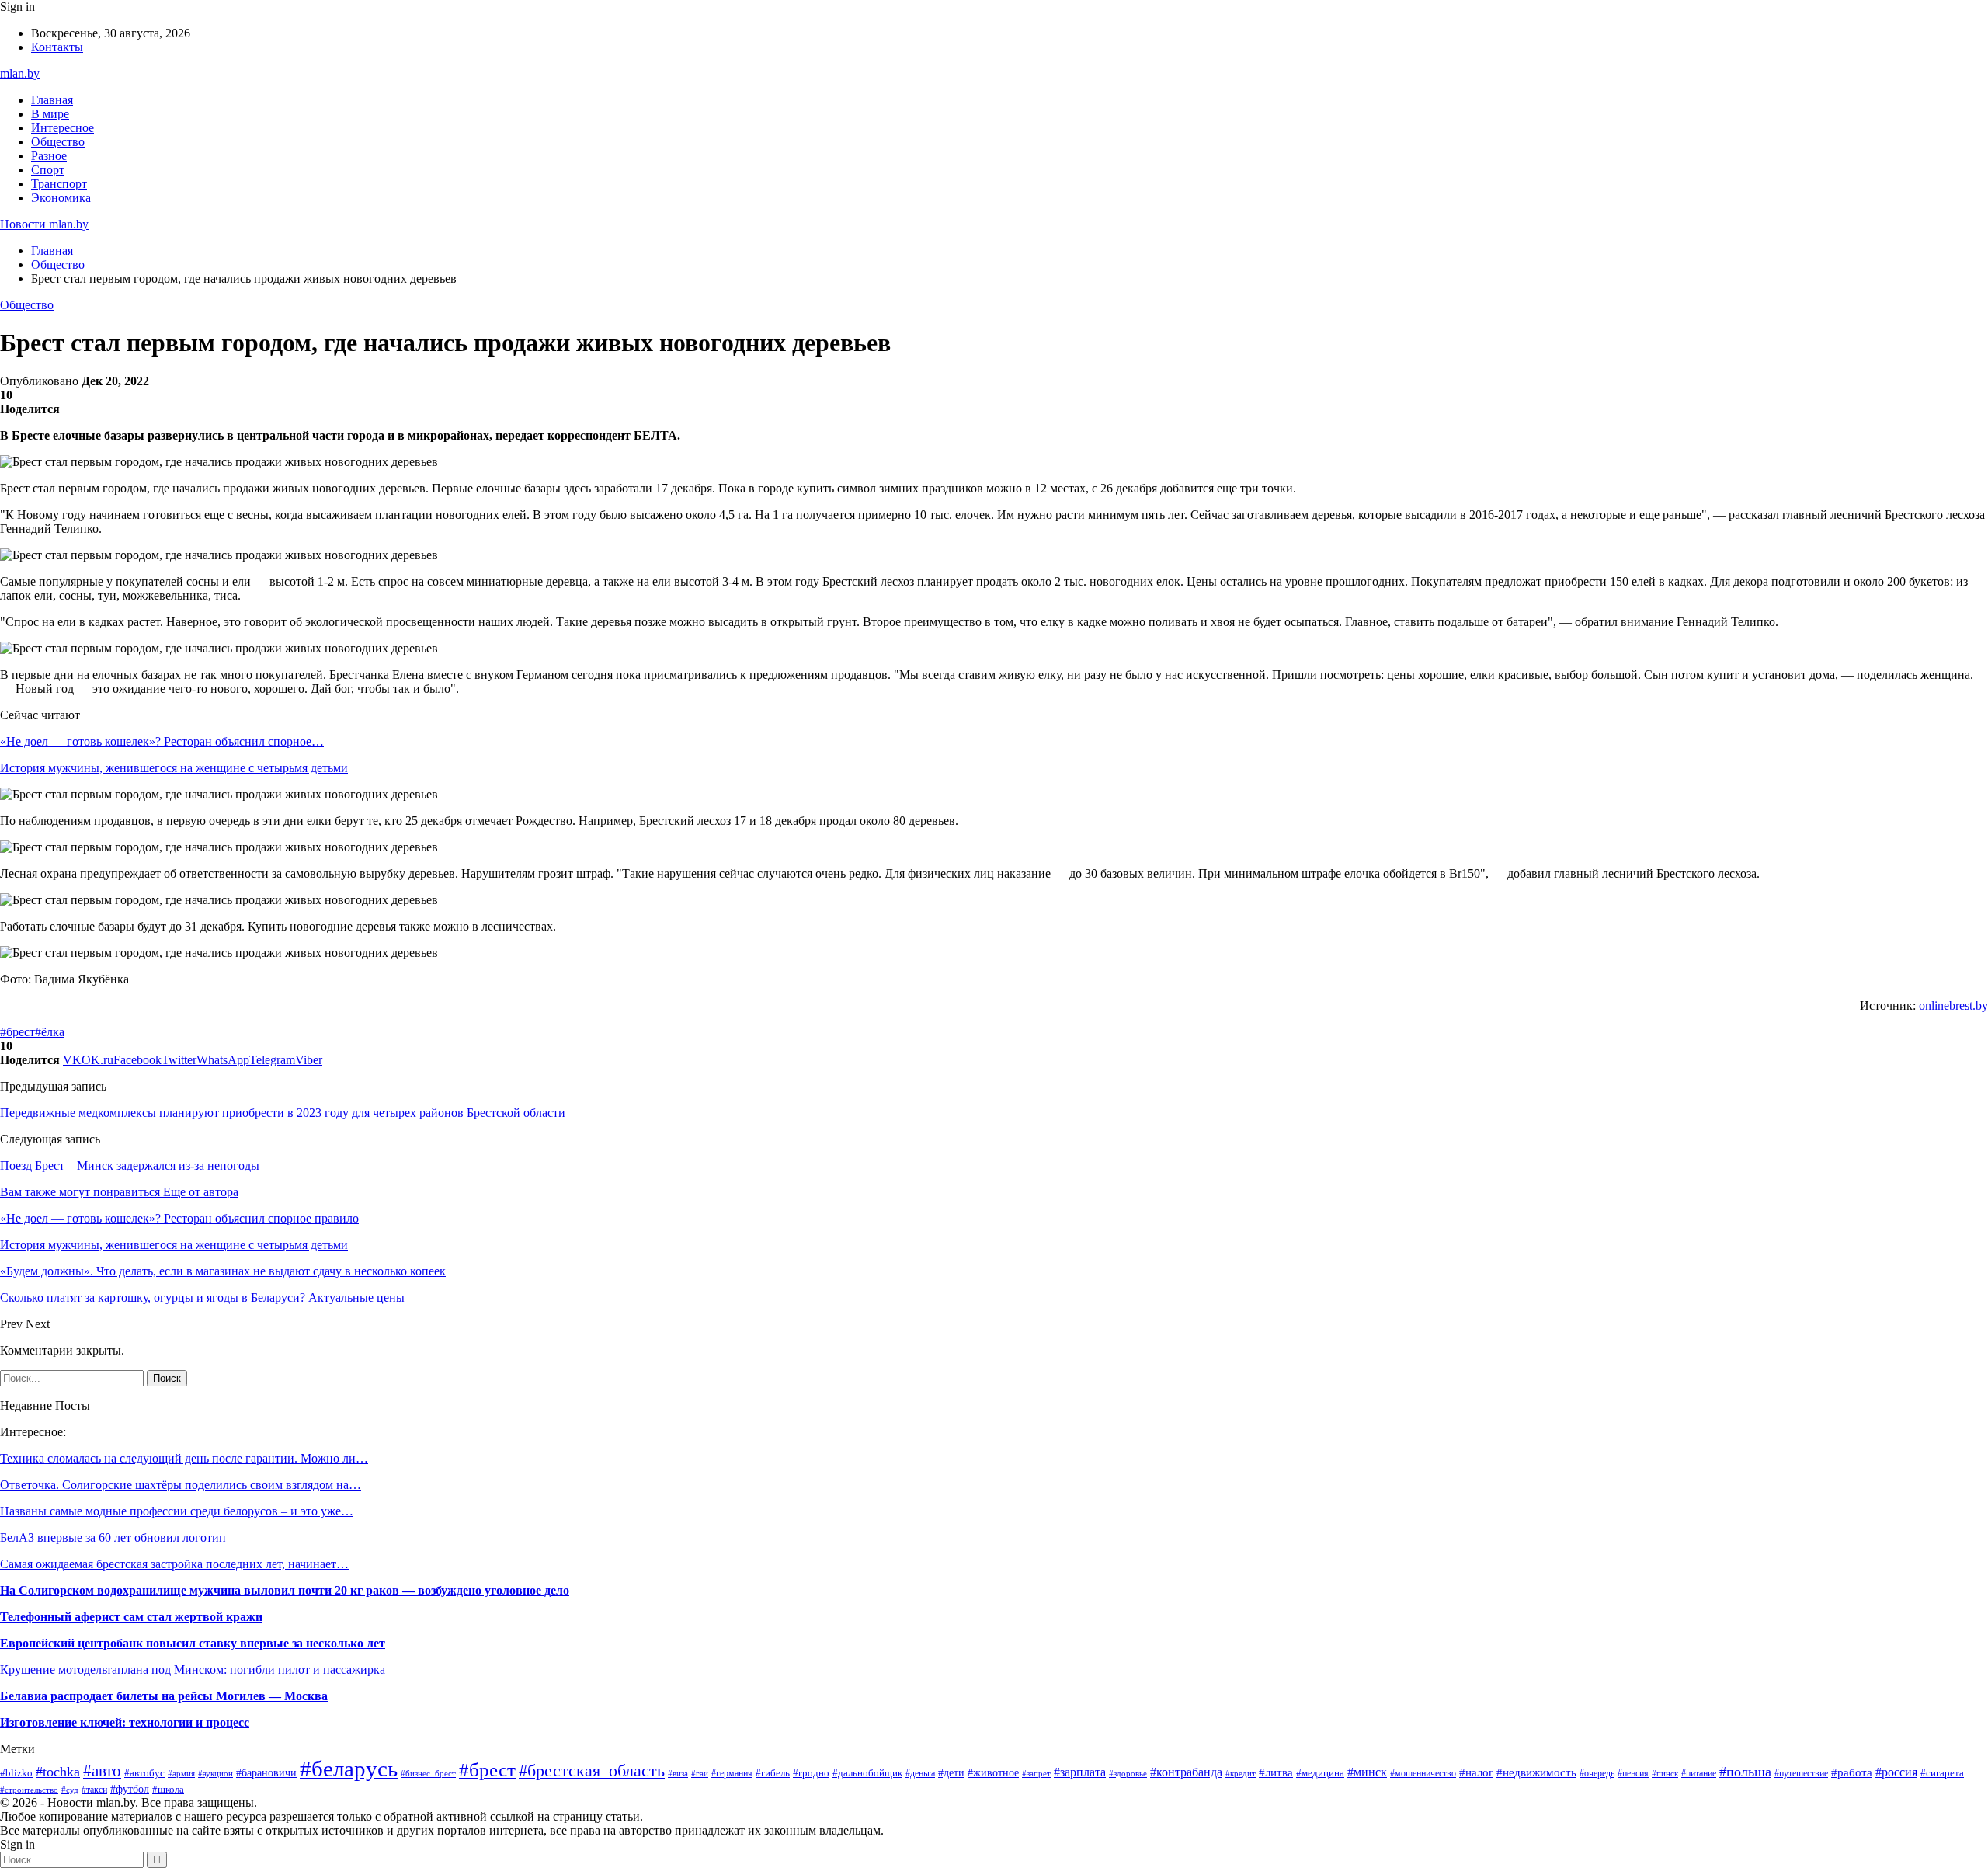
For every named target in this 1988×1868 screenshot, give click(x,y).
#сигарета (1942, 1773)
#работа (1852, 1772)
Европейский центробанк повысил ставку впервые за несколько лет (193, 1643)
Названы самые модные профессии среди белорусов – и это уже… (177, 1511)
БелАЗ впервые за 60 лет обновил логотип (113, 1538)
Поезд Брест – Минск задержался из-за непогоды (130, 1165)
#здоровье (1128, 1773)
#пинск (1665, 1773)
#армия (181, 1773)
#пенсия (1633, 1773)
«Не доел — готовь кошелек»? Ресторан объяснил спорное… (162, 741)
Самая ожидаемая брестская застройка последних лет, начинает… (174, 1564)
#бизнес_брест (428, 1774)
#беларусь (349, 1769)
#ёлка (50, 1032)
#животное (993, 1772)
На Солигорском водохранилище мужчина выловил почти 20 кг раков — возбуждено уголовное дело (285, 1590)
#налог (1476, 1772)
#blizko (16, 1773)
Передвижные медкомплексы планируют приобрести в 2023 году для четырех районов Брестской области (283, 1113)
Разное (49, 156)
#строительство (29, 1790)
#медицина (1320, 1773)
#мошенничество (1423, 1773)
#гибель (773, 1773)
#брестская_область (592, 1771)
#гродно (811, 1773)
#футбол (130, 1789)
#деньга (920, 1773)
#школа (168, 1789)
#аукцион (215, 1773)
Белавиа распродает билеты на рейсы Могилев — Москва (164, 1696)
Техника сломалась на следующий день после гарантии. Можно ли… (184, 1458)
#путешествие (1801, 1773)
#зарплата (1080, 1772)
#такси (94, 1790)
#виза (678, 1773)
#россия (1896, 1772)
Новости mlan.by (44, 224)
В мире (50, 114)
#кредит (1241, 1773)
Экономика (61, 198)
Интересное (63, 128)
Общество (58, 142)
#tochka (58, 1772)
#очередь (1597, 1774)
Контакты (57, 47)
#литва (1276, 1772)
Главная (52, 100)
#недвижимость (1536, 1772)
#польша (1745, 1772)
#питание (1699, 1773)
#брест (17, 1032)
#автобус (144, 1773)
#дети (951, 1772)
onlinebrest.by (1953, 1005)
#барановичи (266, 1773)
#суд (70, 1790)
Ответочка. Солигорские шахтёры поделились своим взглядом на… (181, 1485)
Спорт (48, 170)
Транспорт (59, 184)
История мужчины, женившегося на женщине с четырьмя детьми (174, 768)
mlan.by (20, 73)
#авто (102, 1771)
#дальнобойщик (867, 1773)
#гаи (700, 1773)
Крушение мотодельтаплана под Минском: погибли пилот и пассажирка (193, 1670)
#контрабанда (1186, 1772)
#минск (1367, 1772)
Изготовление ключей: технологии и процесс (125, 1722)
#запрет (1036, 1773)
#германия (732, 1773)
